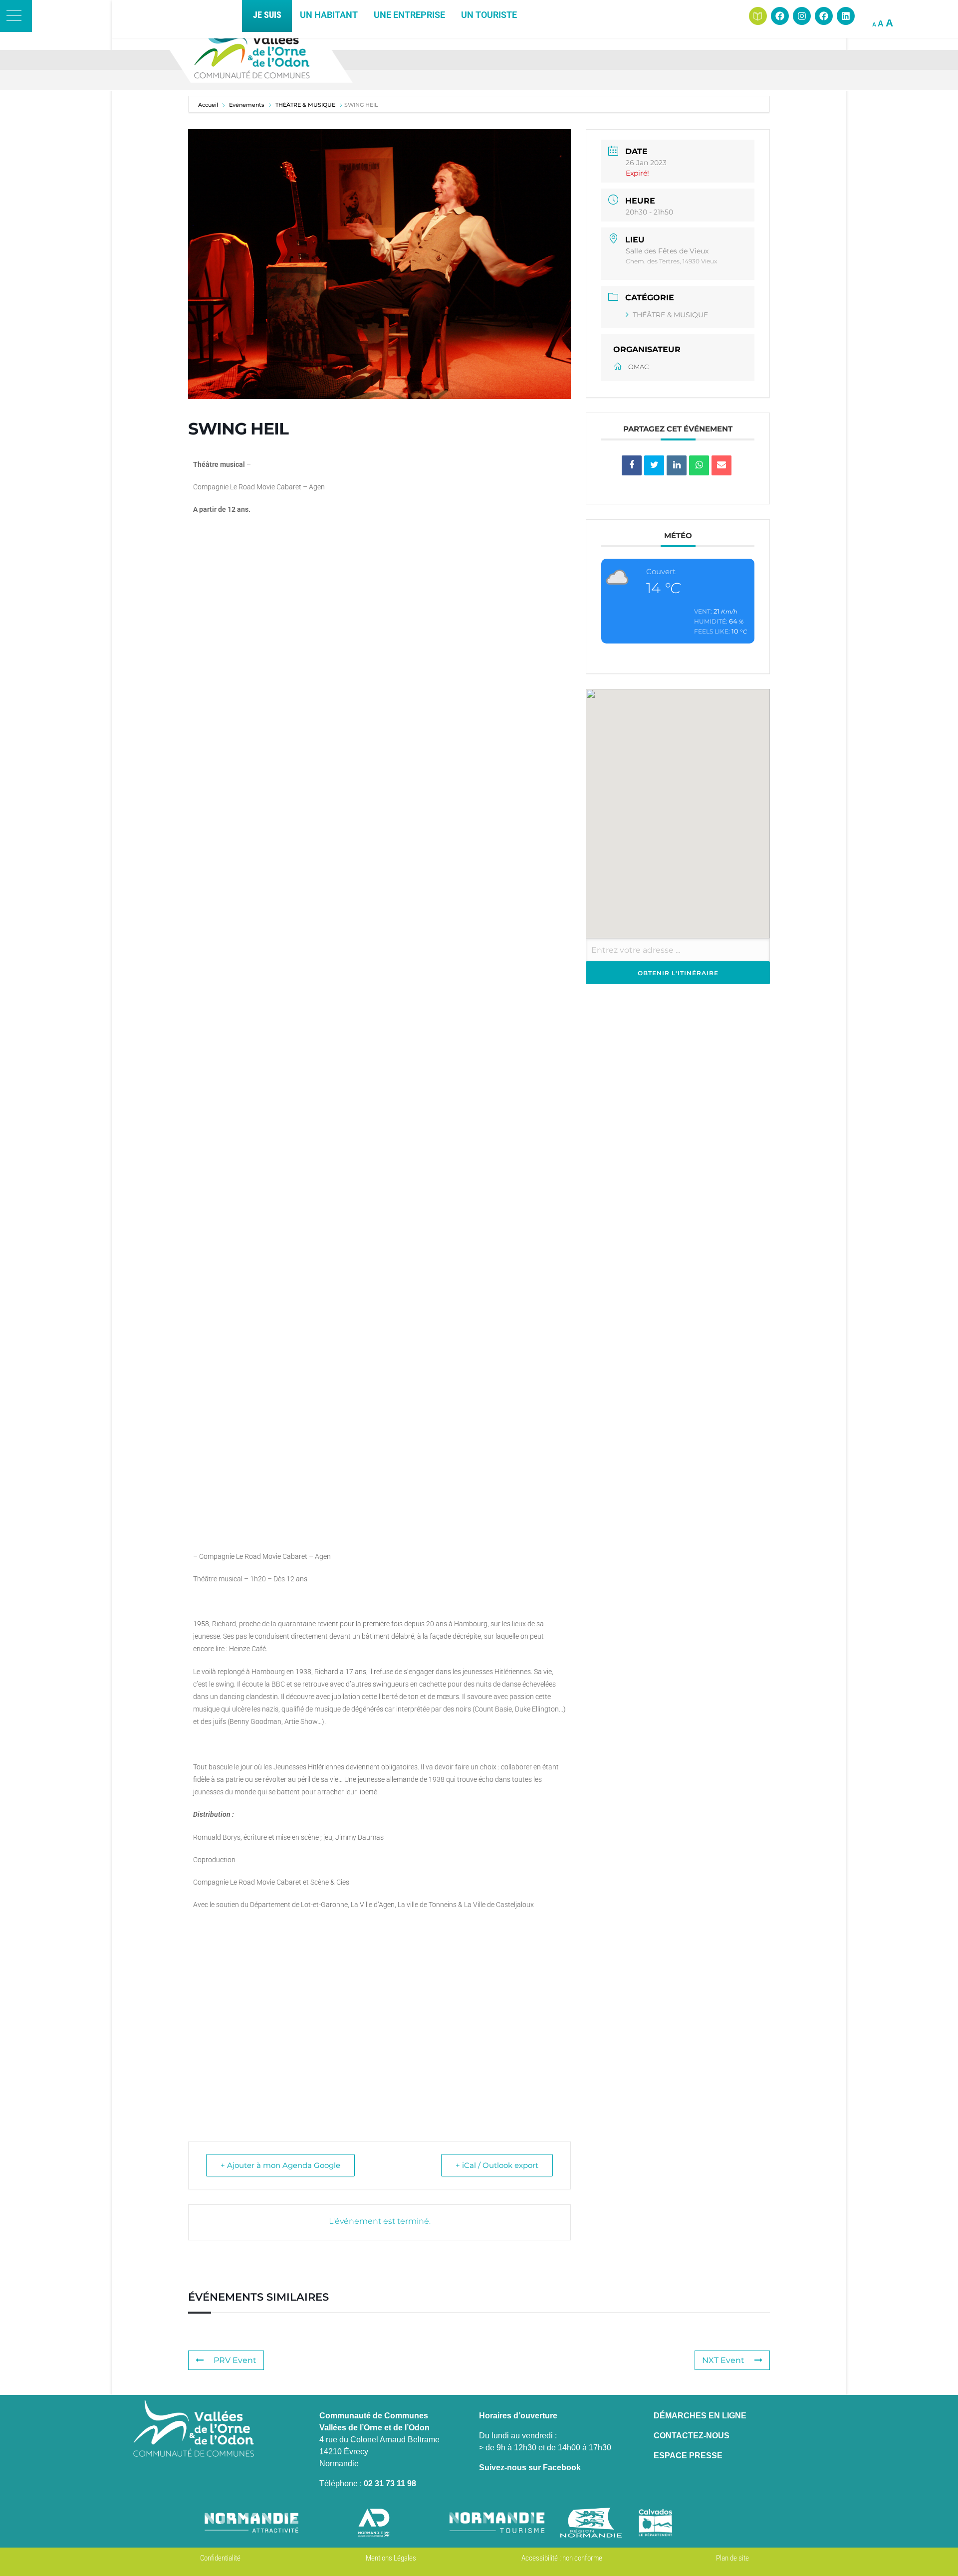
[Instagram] (802, 16)
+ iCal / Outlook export (497, 2165)
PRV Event (235, 2360)
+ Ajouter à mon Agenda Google (280, 2165)
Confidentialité (220, 2558)
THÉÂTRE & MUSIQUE (670, 315)
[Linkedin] (846, 16)
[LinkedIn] (677, 465)
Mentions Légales (391, 2558)
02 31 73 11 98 (390, 2483)
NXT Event (723, 2360)
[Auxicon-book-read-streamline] (758, 16)
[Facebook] (780, 16)
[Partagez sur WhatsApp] (699, 465)
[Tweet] (654, 465)
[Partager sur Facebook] (632, 465)
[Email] (721, 465)
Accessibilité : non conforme (562, 2558)
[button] (16, 16)
